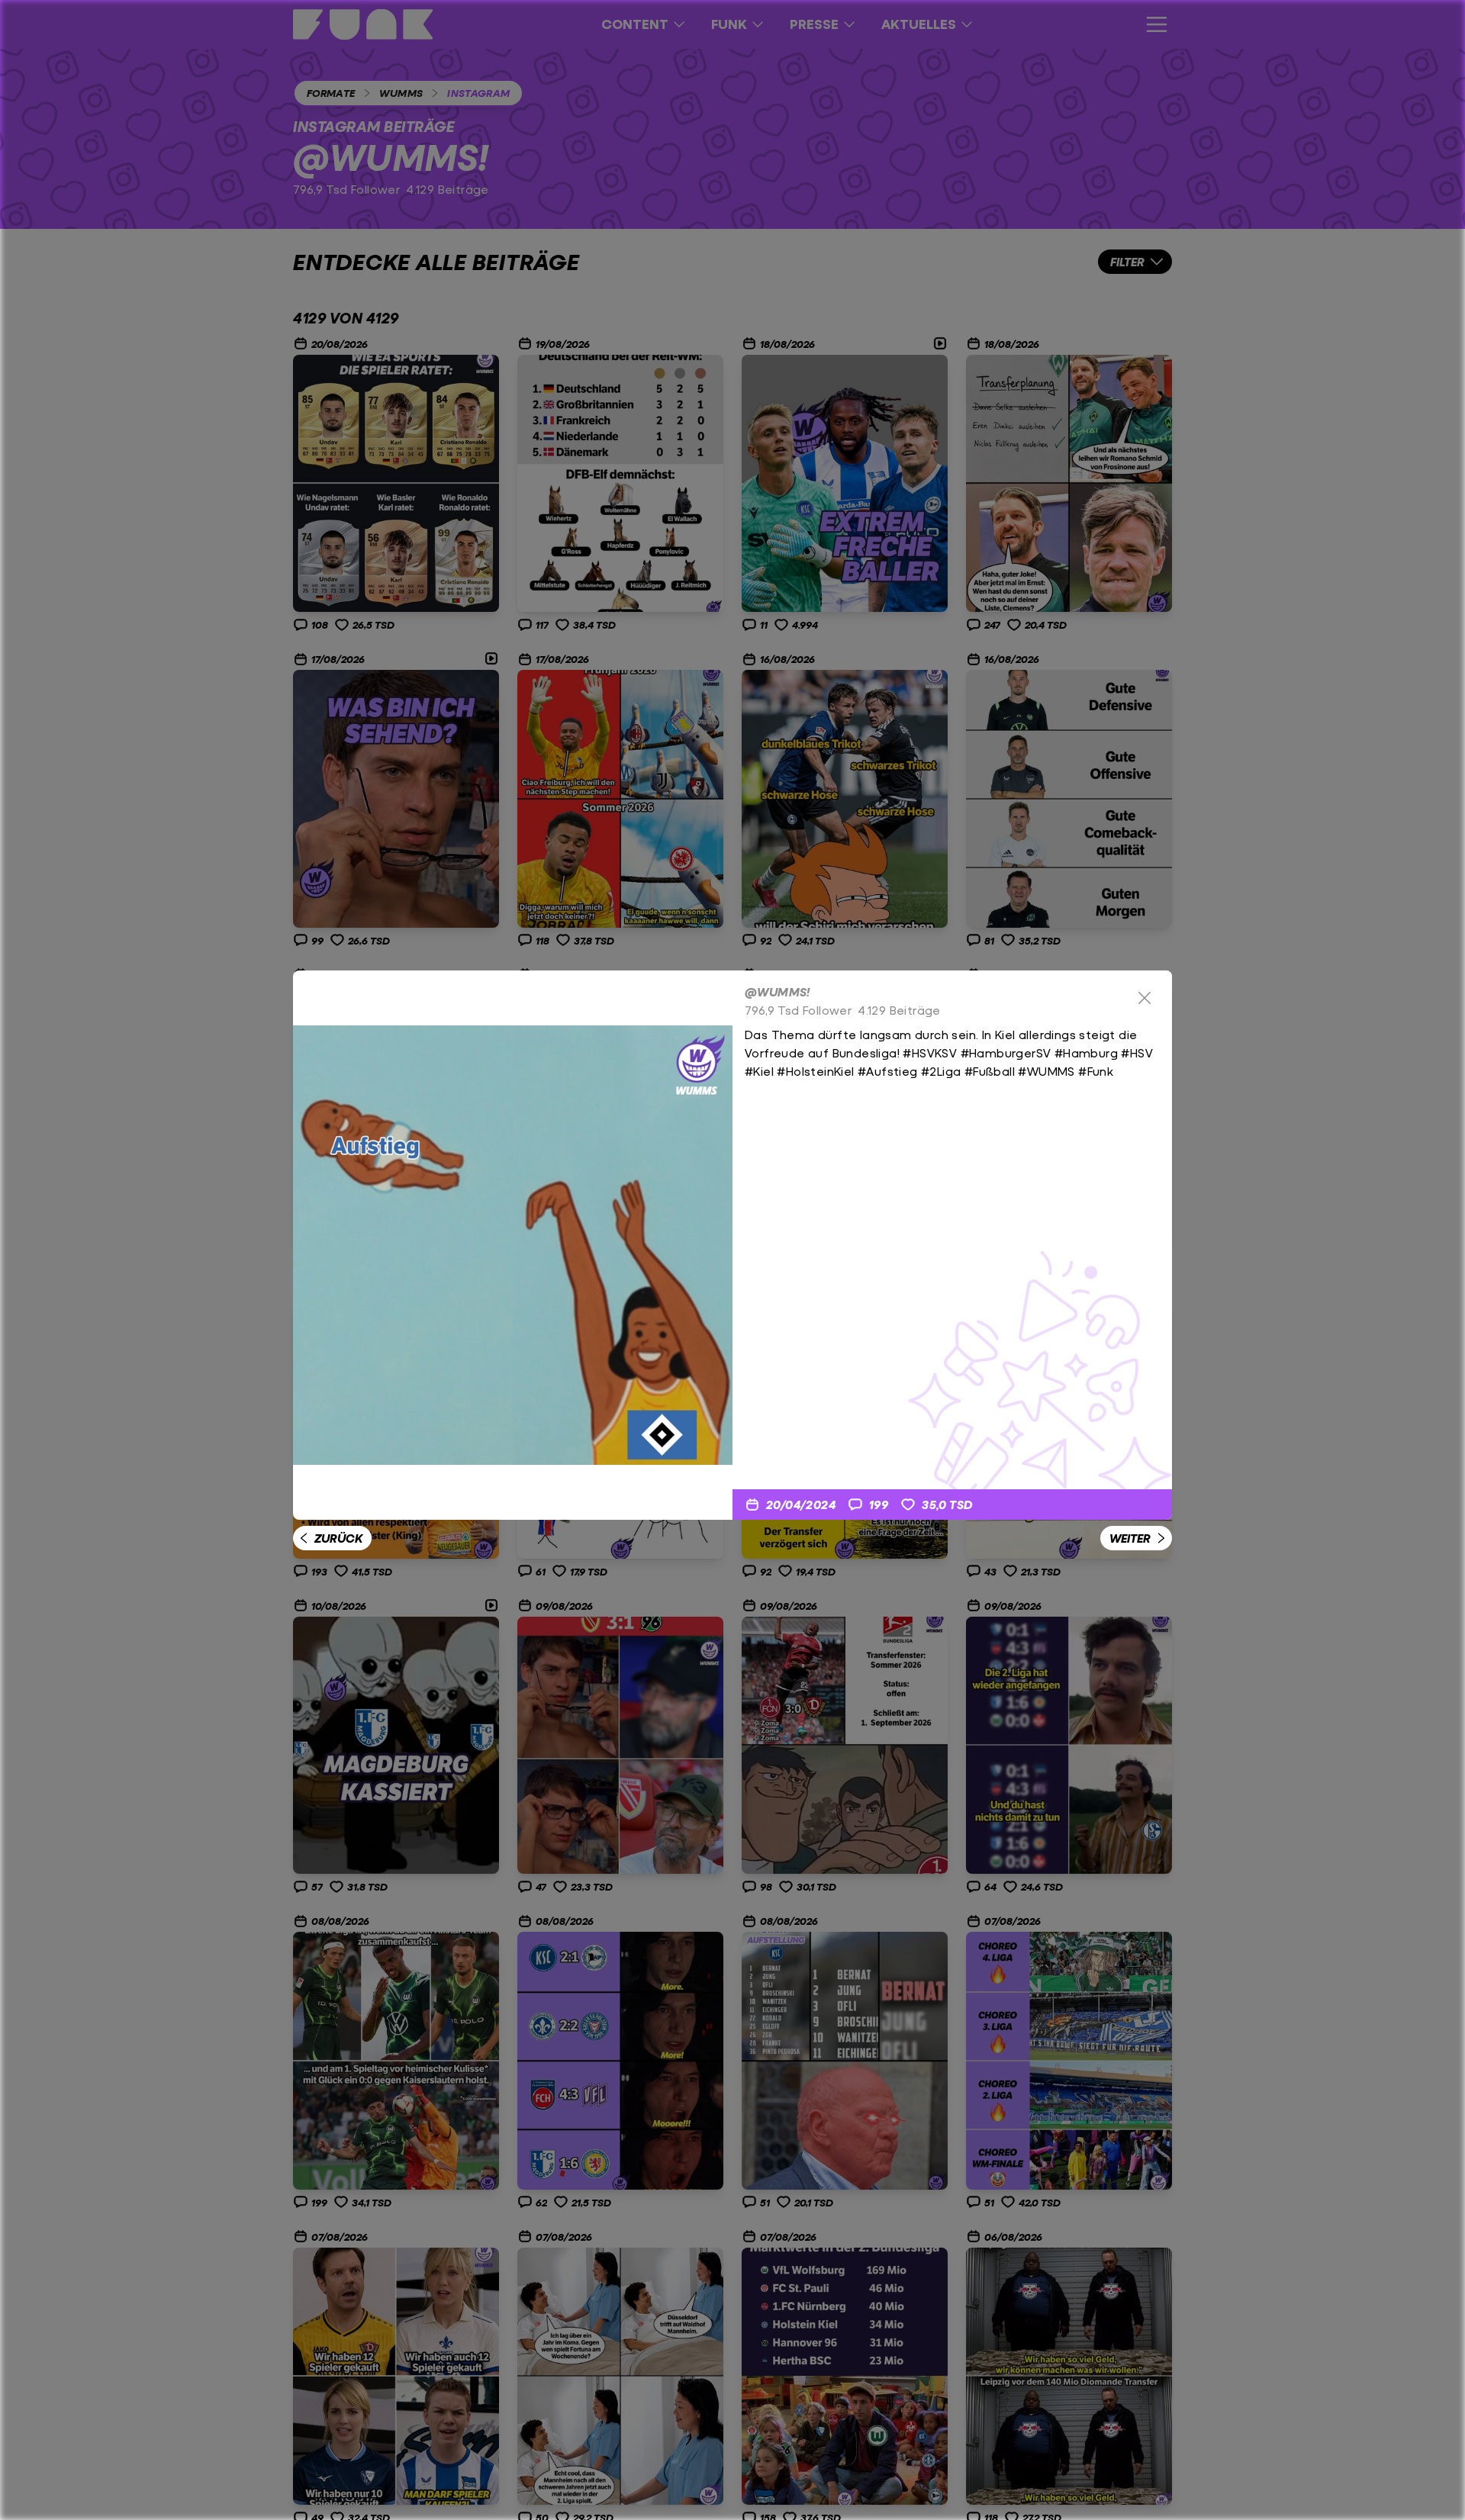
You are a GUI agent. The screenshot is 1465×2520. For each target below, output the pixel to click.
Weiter (1130, 1538)
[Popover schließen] (1145, 998)
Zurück (338, 1538)
